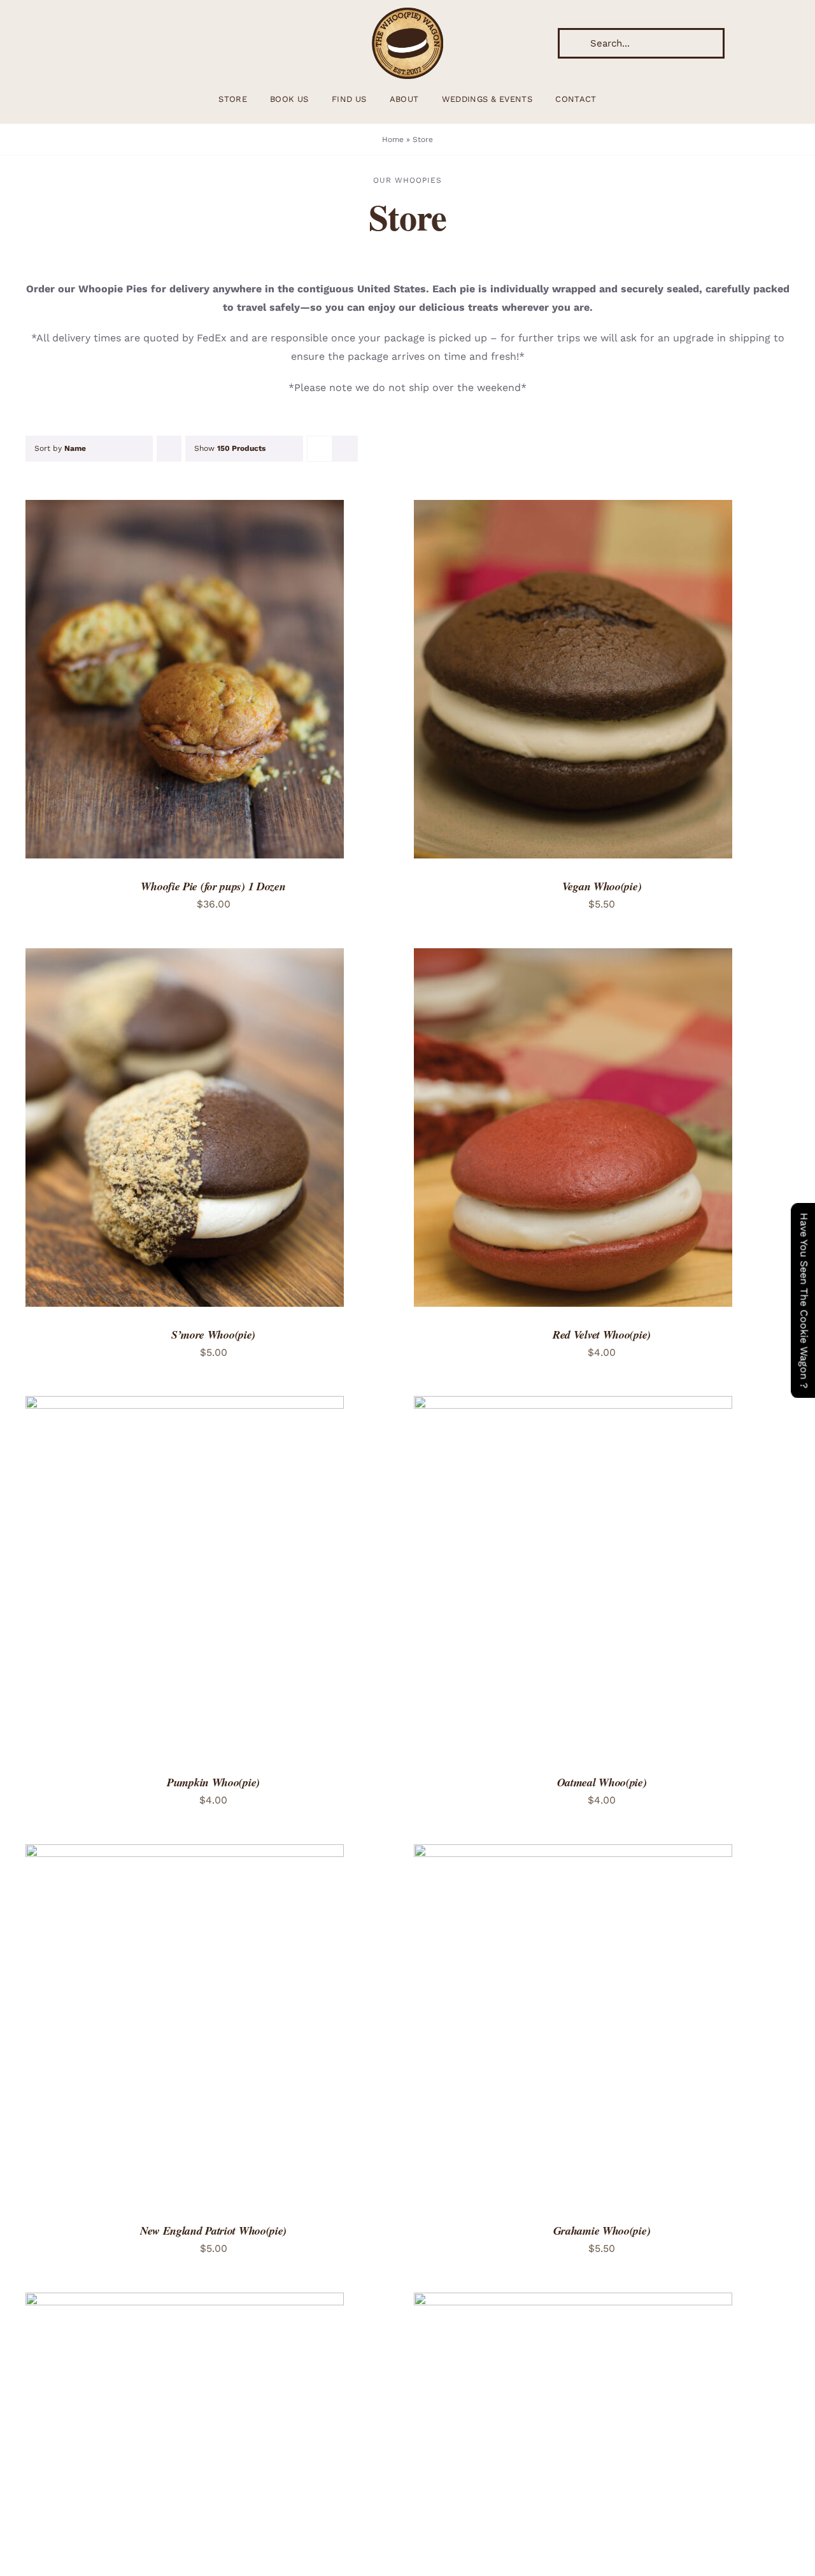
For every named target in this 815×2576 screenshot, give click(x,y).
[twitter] (56, 43)
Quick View (228, 681)
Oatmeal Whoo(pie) (602, 1782)
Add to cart (145, 681)
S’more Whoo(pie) (213, 1334)
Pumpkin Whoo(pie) (213, 1782)
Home (393, 139)
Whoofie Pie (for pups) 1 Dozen (213, 886)
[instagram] (36, 43)
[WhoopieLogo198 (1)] (407, 12)
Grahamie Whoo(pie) (602, 2231)
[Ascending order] (169, 449)
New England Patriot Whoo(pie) (213, 2231)
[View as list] (345, 449)
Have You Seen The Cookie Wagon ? (804, 1300)
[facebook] (76, 43)
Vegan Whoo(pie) (602, 886)
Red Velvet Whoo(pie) (602, 1334)
